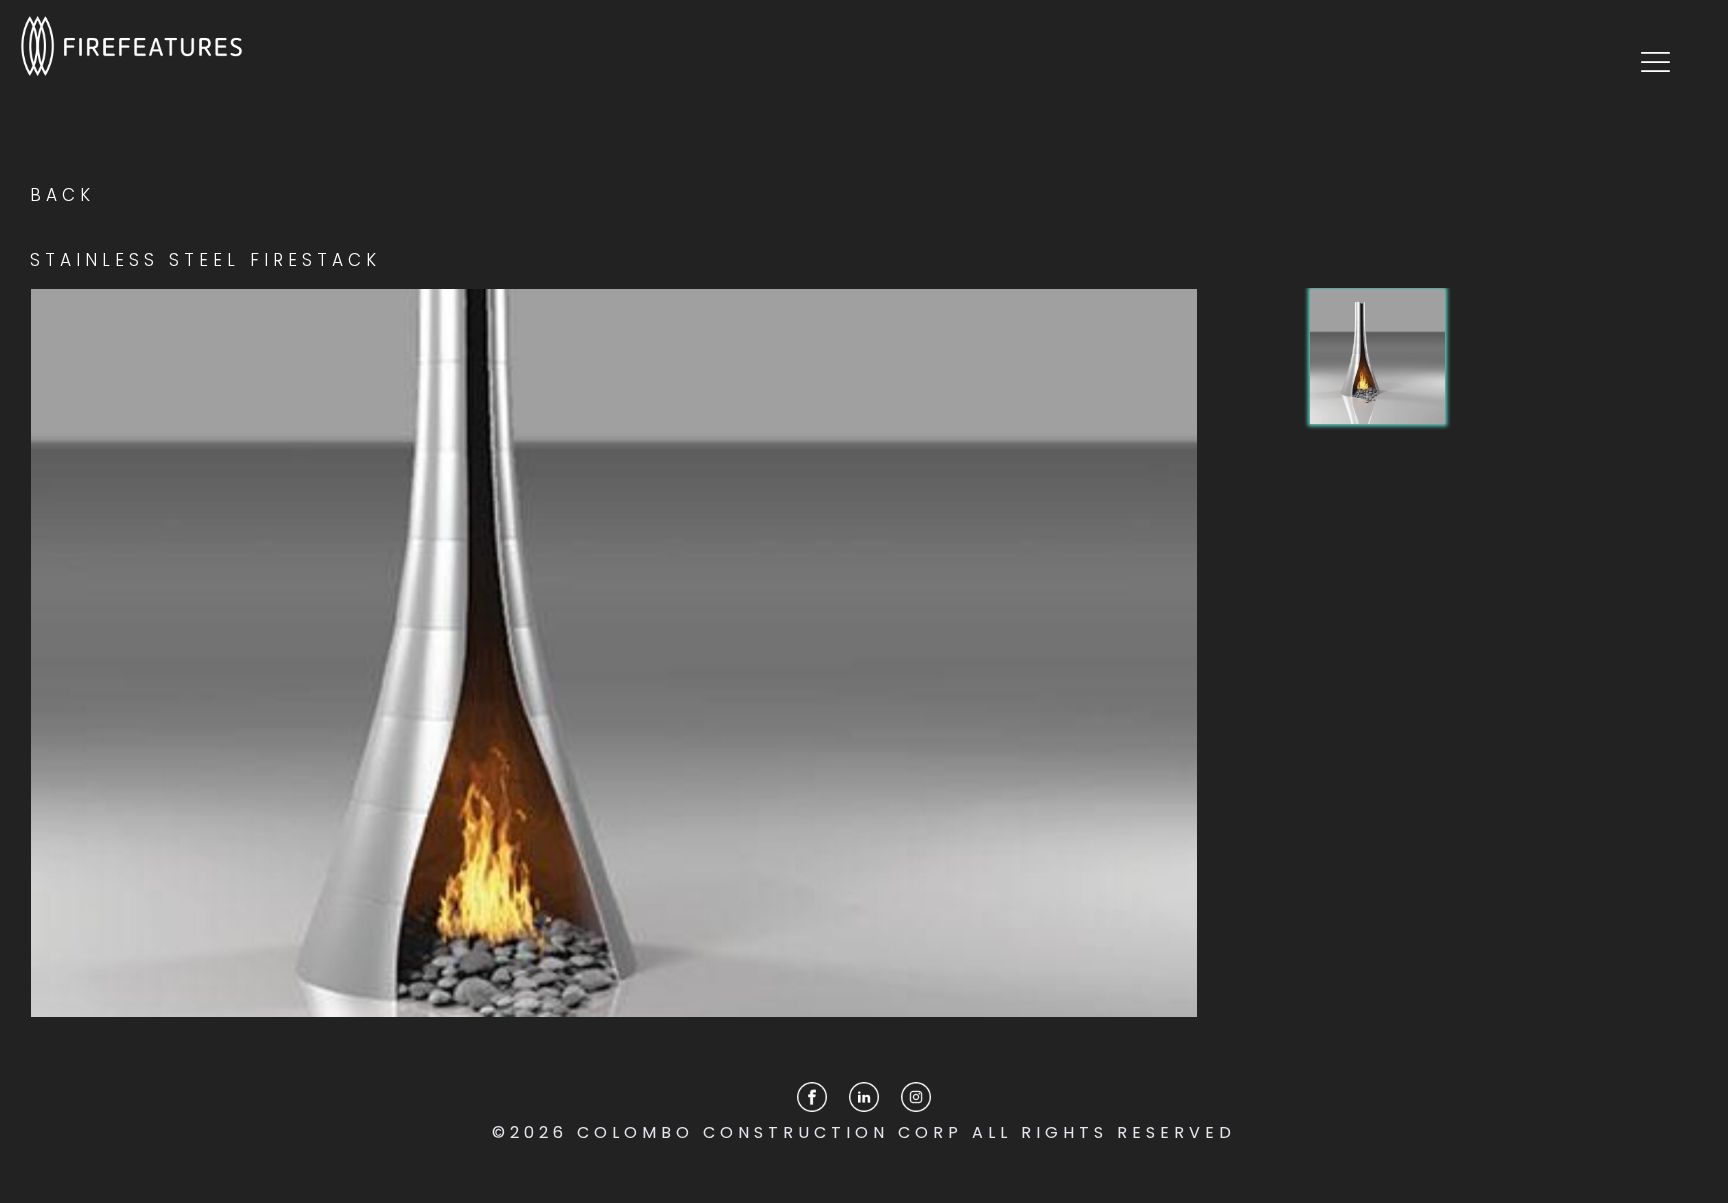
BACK (62, 195)
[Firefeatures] (131, 45)
